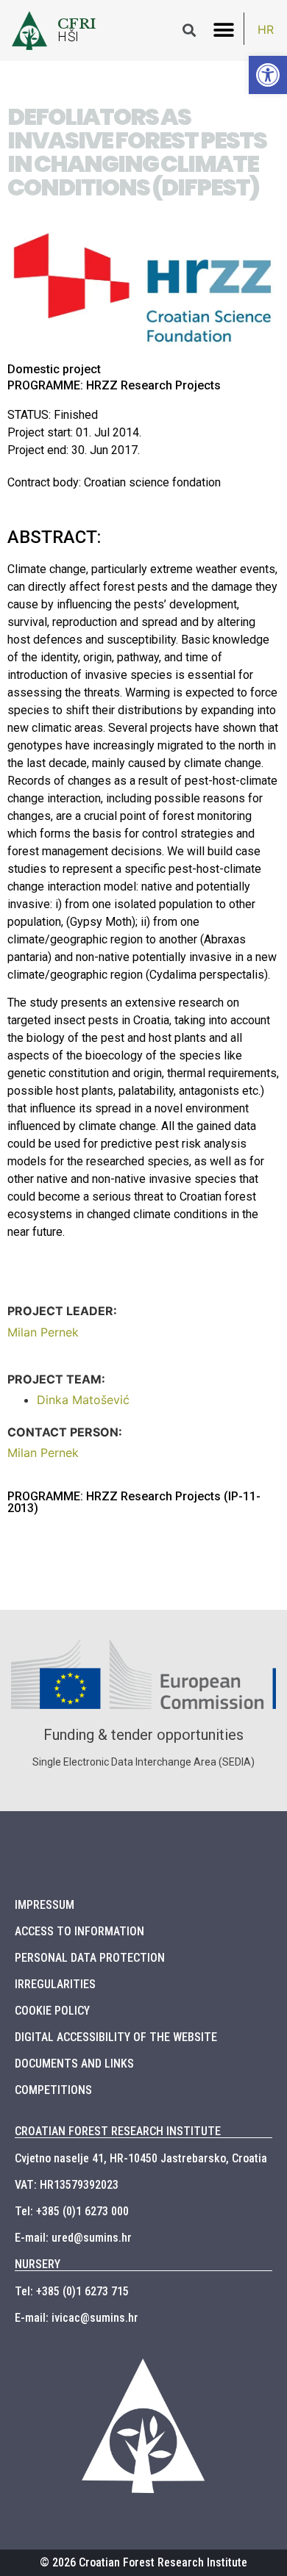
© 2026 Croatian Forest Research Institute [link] (143, 2562)
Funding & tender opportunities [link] (143, 1735)
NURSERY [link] (38, 2264)
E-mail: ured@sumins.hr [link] (73, 2238)
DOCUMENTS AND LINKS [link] (74, 2064)
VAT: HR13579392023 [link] (67, 2185)
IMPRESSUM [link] (45, 1905)
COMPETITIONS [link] (53, 2090)
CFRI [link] (77, 24)
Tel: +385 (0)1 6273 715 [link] (72, 2291)
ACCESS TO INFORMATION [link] (79, 1931)
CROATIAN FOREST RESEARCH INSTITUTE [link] (118, 2131)
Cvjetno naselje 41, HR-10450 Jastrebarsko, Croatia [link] (141, 2158)
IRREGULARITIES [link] (55, 1984)
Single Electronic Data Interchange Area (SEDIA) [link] (143, 1762)
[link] (268, 75)
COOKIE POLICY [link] (52, 2011)
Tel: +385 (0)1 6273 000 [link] (72, 2211)
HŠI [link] (68, 37)
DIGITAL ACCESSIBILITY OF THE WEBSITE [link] (116, 2037)
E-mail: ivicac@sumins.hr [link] (77, 2318)
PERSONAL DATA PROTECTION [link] (90, 1958)
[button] (223, 30)
